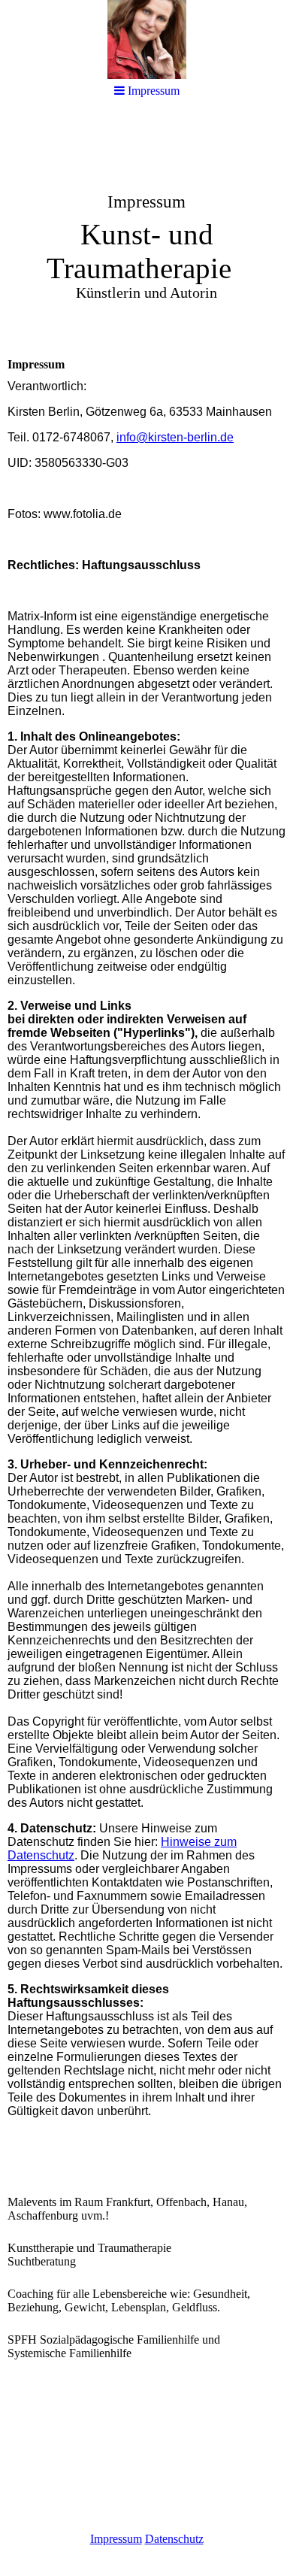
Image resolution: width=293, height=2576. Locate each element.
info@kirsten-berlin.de (175, 437)
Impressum (116, 2539)
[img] (146, 39)
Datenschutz (174, 2539)
